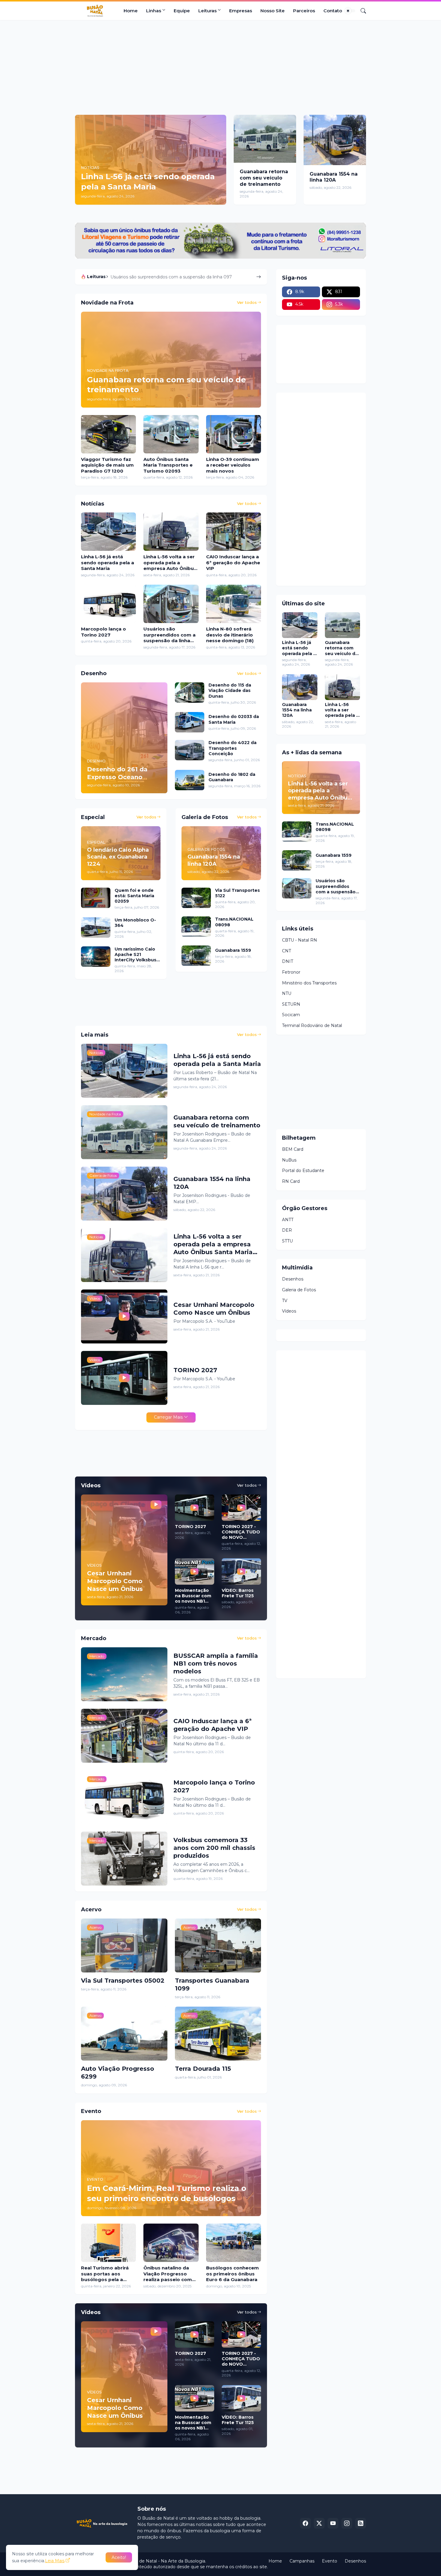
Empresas (241, 11)
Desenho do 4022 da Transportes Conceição (232, 748)
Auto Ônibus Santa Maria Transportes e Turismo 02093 (168, 465)
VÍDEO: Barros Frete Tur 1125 (238, 1593)
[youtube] (333, 2523)
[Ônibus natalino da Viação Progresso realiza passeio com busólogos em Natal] (171, 2243)
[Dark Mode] (350, 11)
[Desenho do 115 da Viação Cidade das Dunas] (190, 693)
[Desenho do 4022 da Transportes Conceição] (190, 750)
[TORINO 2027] (195, 1508)
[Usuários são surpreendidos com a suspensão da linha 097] (171, 604)
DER (287, 1230)
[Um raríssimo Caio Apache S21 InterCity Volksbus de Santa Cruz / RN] (96, 957)
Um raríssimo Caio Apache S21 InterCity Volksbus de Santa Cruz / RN (136, 955)
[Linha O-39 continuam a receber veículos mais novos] (234, 434)
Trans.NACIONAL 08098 (234, 922)
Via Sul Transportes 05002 (123, 1981)
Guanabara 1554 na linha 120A (334, 177)
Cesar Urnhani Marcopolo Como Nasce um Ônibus (214, 1309)
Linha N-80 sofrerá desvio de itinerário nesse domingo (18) (230, 635)
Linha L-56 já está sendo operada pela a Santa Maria (108, 562)
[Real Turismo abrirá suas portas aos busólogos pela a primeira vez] (108, 2243)
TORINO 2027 (195, 1370)
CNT (286, 951)
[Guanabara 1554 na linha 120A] (335, 140)
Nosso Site (273, 11)
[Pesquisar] (361, 11)
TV (285, 1301)
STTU (287, 1241)
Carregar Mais (168, 1417)
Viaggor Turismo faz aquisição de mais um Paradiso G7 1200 (173, 277)
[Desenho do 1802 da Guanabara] (190, 780)
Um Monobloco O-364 (135, 923)
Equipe (182, 11)
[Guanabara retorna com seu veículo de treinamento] (265, 139)
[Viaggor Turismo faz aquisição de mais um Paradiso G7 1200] (108, 434)
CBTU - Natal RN (300, 940)
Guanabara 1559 (233, 950)
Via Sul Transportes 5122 (237, 893)
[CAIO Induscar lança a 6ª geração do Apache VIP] (234, 532)
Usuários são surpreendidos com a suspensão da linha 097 (169, 635)
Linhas (154, 11)
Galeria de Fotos (299, 1290)
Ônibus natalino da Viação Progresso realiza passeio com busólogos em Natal (168, 2274)
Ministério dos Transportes (309, 983)
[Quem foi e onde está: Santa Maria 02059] (96, 898)
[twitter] (319, 2523)
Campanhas (302, 2561)
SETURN (291, 1004)
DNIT (288, 961)
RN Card (291, 1181)
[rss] (361, 2523)
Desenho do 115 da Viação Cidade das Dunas (230, 690)
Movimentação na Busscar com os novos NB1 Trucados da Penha (193, 1596)
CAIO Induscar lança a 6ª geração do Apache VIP (233, 562)
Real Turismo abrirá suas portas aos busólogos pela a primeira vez (105, 2274)
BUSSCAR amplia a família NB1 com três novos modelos (216, 1663)
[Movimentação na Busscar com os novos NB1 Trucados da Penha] (195, 1571)
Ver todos (247, 302)
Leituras (207, 11)
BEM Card (293, 1149)
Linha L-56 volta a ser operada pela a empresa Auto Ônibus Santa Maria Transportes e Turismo (170, 563)
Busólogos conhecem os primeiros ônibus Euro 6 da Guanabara (232, 2274)
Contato (333, 11)
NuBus (289, 1160)
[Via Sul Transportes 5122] (196, 898)
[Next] (259, 277)
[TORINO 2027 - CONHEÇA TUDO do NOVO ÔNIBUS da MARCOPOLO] (241, 1508)
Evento (330, 2561)
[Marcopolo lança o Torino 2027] (108, 604)
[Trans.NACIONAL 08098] (196, 927)
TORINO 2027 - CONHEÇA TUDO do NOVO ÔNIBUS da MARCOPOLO (241, 1532)
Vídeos (289, 1311)
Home (131, 11)
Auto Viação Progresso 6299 (118, 2073)
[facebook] (305, 2523)
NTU (287, 993)
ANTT (288, 1220)
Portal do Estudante (303, 1171)
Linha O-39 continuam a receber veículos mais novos (233, 465)
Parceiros (304, 11)
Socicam (291, 1015)
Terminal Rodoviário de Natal (312, 1025)
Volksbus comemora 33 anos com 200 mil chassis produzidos (214, 1848)
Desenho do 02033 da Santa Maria (234, 719)
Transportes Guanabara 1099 (212, 1984)
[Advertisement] (220, 67)
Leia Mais (55, 2561)
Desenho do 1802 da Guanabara (232, 777)
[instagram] (347, 2523)
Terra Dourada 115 (203, 2069)
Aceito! (119, 2557)
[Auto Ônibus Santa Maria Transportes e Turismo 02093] (171, 434)
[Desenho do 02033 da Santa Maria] (190, 722)
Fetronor (291, 972)
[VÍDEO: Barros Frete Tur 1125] (241, 1571)
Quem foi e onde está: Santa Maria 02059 (134, 896)
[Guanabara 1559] (196, 956)
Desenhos (293, 1279)
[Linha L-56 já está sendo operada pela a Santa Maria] (108, 532)
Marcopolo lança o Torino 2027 (103, 632)
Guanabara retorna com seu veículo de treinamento (264, 178)
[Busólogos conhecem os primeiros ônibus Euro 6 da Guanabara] (234, 2243)
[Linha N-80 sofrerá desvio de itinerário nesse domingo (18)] (234, 604)
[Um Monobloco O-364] (96, 927)
